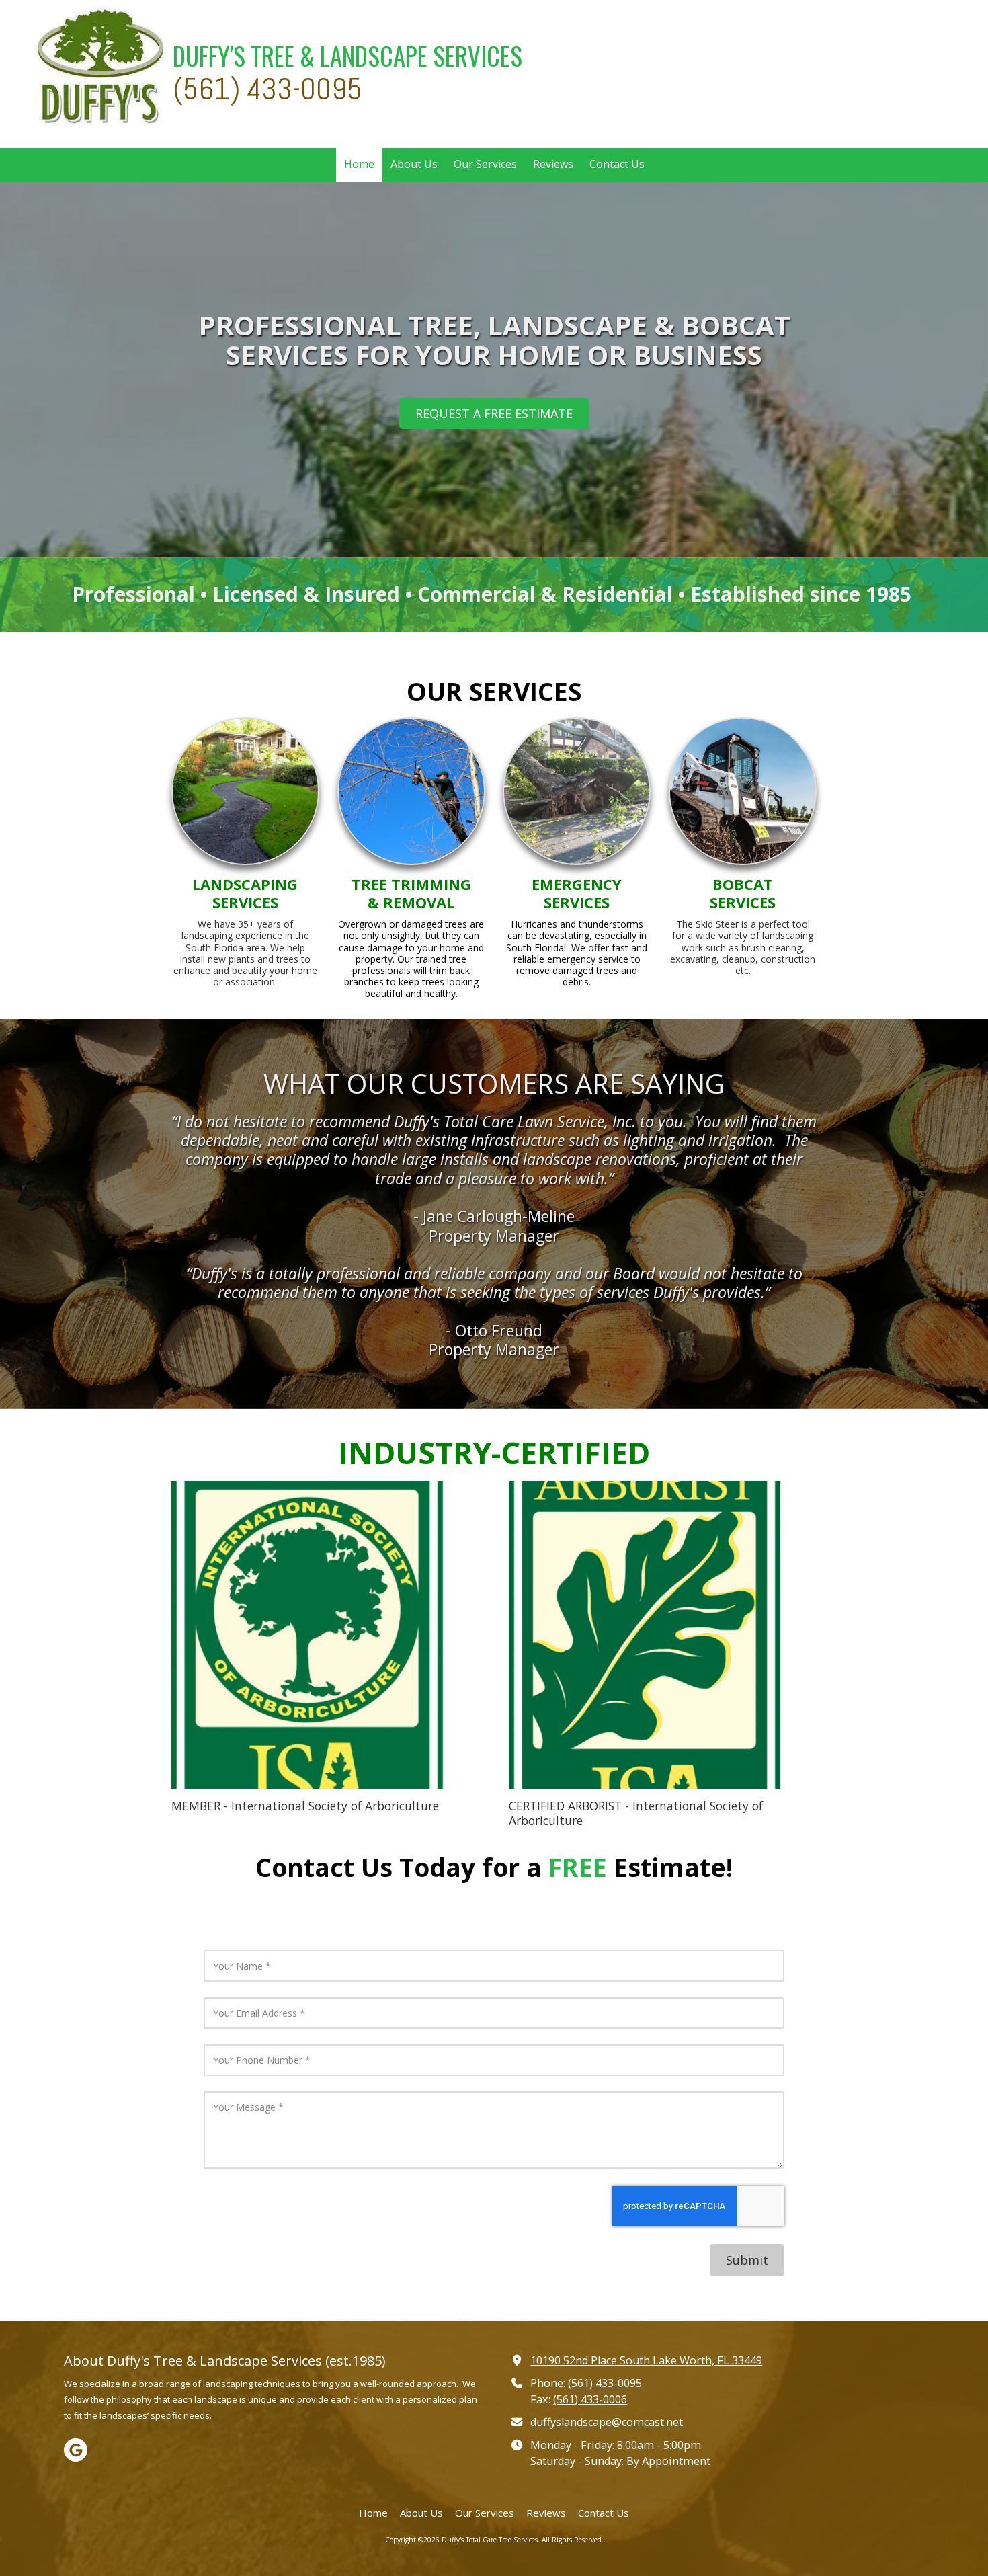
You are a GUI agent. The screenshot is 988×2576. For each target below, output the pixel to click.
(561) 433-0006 (590, 2399)
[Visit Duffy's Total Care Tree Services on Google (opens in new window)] (76, 2450)
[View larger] (325, 1635)
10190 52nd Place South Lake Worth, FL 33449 (646, 2360)
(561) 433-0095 (605, 2383)
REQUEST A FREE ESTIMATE (494, 413)
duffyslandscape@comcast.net (607, 2422)
